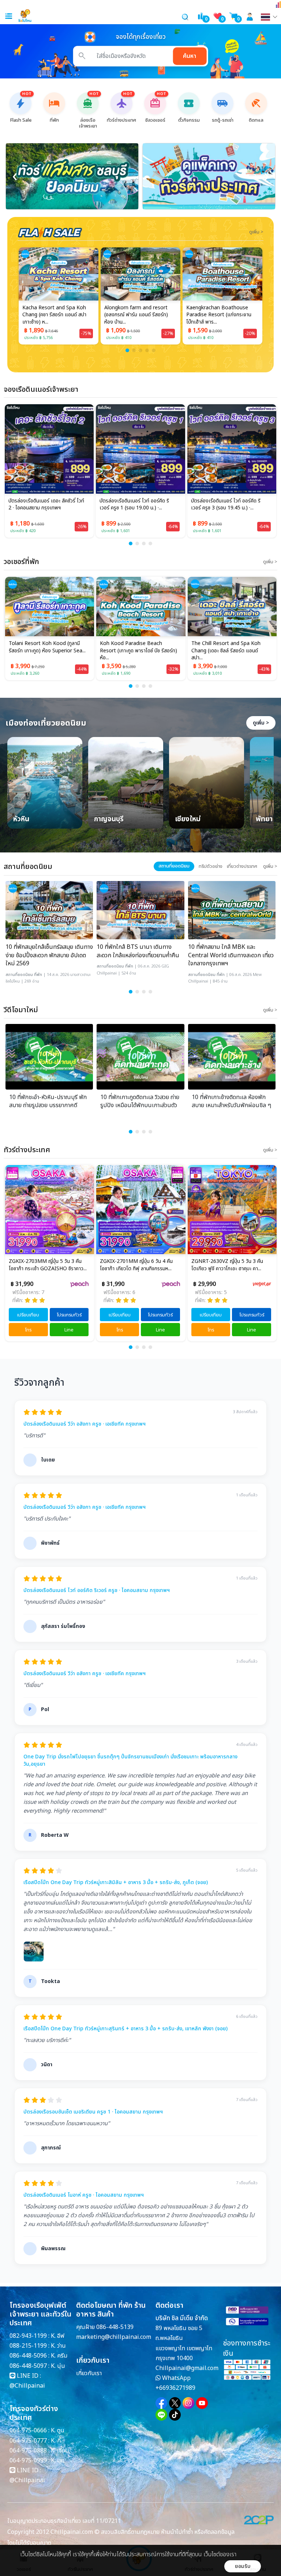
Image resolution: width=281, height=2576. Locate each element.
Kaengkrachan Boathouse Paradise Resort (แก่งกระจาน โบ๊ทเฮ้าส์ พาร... (219, 315)
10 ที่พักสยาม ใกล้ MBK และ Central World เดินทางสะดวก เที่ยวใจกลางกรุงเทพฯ (231, 955)
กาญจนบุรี (109, 820)
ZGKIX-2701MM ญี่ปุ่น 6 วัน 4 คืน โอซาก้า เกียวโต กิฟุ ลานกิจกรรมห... (136, 1265)
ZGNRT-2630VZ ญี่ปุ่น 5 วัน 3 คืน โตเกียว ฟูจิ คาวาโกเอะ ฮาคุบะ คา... (227, 1265)
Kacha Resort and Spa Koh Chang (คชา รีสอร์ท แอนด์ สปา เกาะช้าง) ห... (54, 315)
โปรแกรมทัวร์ (69, 1315)
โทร (28, 1330)
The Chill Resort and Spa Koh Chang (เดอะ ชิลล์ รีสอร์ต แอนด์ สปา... (226, 651)
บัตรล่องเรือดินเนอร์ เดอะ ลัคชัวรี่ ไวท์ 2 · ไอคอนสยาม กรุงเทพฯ (46, 505)
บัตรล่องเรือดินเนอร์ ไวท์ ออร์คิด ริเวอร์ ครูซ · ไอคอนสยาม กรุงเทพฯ (97, 1591)
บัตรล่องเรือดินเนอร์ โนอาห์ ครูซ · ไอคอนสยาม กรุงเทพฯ (84, 2195)
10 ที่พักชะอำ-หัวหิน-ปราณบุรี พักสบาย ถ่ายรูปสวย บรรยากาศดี (48, 1101)
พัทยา (264, 820)
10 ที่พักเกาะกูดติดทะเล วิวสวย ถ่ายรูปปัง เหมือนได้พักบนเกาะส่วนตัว (140, 1101)
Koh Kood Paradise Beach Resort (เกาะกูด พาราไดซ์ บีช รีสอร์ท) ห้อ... (138, 651)
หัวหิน (21, 820)
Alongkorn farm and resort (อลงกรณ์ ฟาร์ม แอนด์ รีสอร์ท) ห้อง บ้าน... (136, 315)
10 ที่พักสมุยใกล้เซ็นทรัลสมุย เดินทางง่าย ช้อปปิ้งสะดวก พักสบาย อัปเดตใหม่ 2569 (49, 955)
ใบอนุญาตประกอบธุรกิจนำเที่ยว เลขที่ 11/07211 (64, 2521)
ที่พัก (38, 975)
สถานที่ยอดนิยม (19, 975)
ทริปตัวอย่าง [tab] (211, 866)
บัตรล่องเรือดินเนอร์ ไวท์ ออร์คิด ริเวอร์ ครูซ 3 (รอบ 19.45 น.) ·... (226, 505)
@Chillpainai (27, 2386)
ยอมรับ (243, 2566)
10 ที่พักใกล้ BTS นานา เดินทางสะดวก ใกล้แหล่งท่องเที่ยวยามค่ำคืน (138, 951)
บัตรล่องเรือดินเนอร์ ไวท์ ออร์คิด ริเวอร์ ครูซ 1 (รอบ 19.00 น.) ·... (134, 505)
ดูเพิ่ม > (261, 723)
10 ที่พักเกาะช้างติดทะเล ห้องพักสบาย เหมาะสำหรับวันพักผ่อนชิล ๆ (231, 1101)
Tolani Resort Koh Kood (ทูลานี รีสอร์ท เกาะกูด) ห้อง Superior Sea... (47, 647)
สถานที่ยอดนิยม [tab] (174, 866)
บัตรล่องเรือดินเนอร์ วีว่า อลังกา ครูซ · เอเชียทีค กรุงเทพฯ (85, 1424)
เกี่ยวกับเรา (89, 2373)
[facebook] (161, 2403)
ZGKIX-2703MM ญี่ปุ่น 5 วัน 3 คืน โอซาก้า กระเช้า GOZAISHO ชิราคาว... (48, 1265)
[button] (127, 350)
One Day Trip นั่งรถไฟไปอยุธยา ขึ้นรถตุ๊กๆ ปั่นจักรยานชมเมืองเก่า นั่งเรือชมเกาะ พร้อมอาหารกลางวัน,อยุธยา (130, 1760)
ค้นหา (190, 56)
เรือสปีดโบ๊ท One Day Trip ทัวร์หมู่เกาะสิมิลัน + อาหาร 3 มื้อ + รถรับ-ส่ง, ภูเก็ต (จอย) (116, 1883)
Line (69, 1330)
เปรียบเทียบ (28, 1315)
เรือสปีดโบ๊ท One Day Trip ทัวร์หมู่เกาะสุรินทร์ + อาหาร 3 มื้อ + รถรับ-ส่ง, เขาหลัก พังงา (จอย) (125, 2029)
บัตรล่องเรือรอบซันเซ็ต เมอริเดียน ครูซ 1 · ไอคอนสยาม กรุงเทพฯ (93, 2112)
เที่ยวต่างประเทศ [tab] (242, 866)
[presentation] (15, 176)
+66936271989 (175, 2388)
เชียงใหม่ (188, 820)
